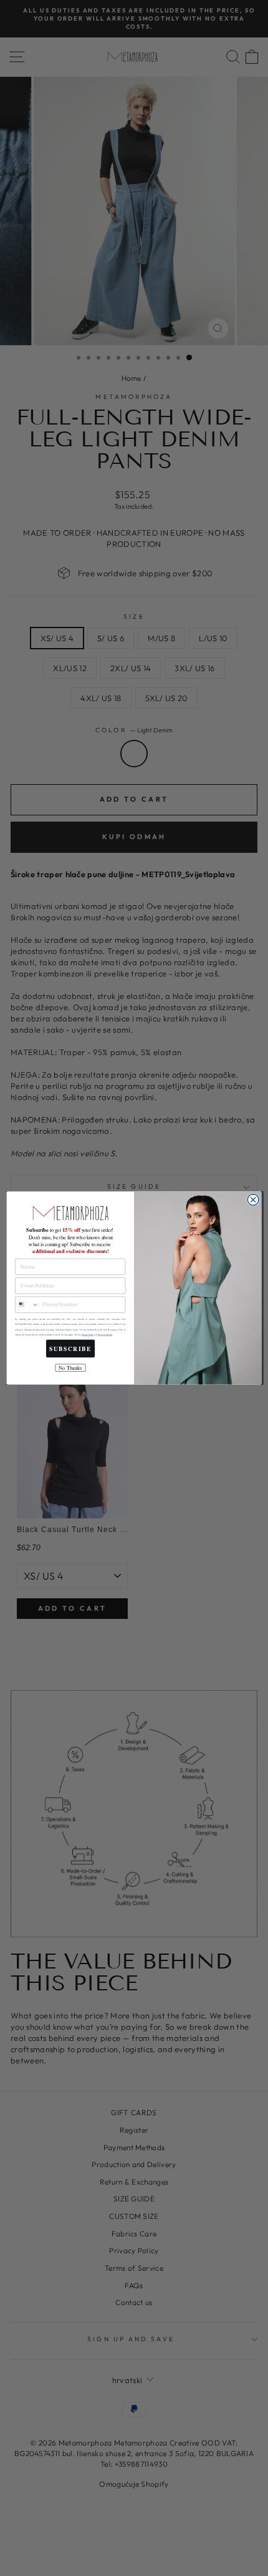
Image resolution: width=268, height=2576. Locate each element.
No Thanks (70, 1368)
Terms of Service (105, 1335)
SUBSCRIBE (70, 1349)
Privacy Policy (88, 1335)
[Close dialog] (253, 1200)
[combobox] (27, 1305)
